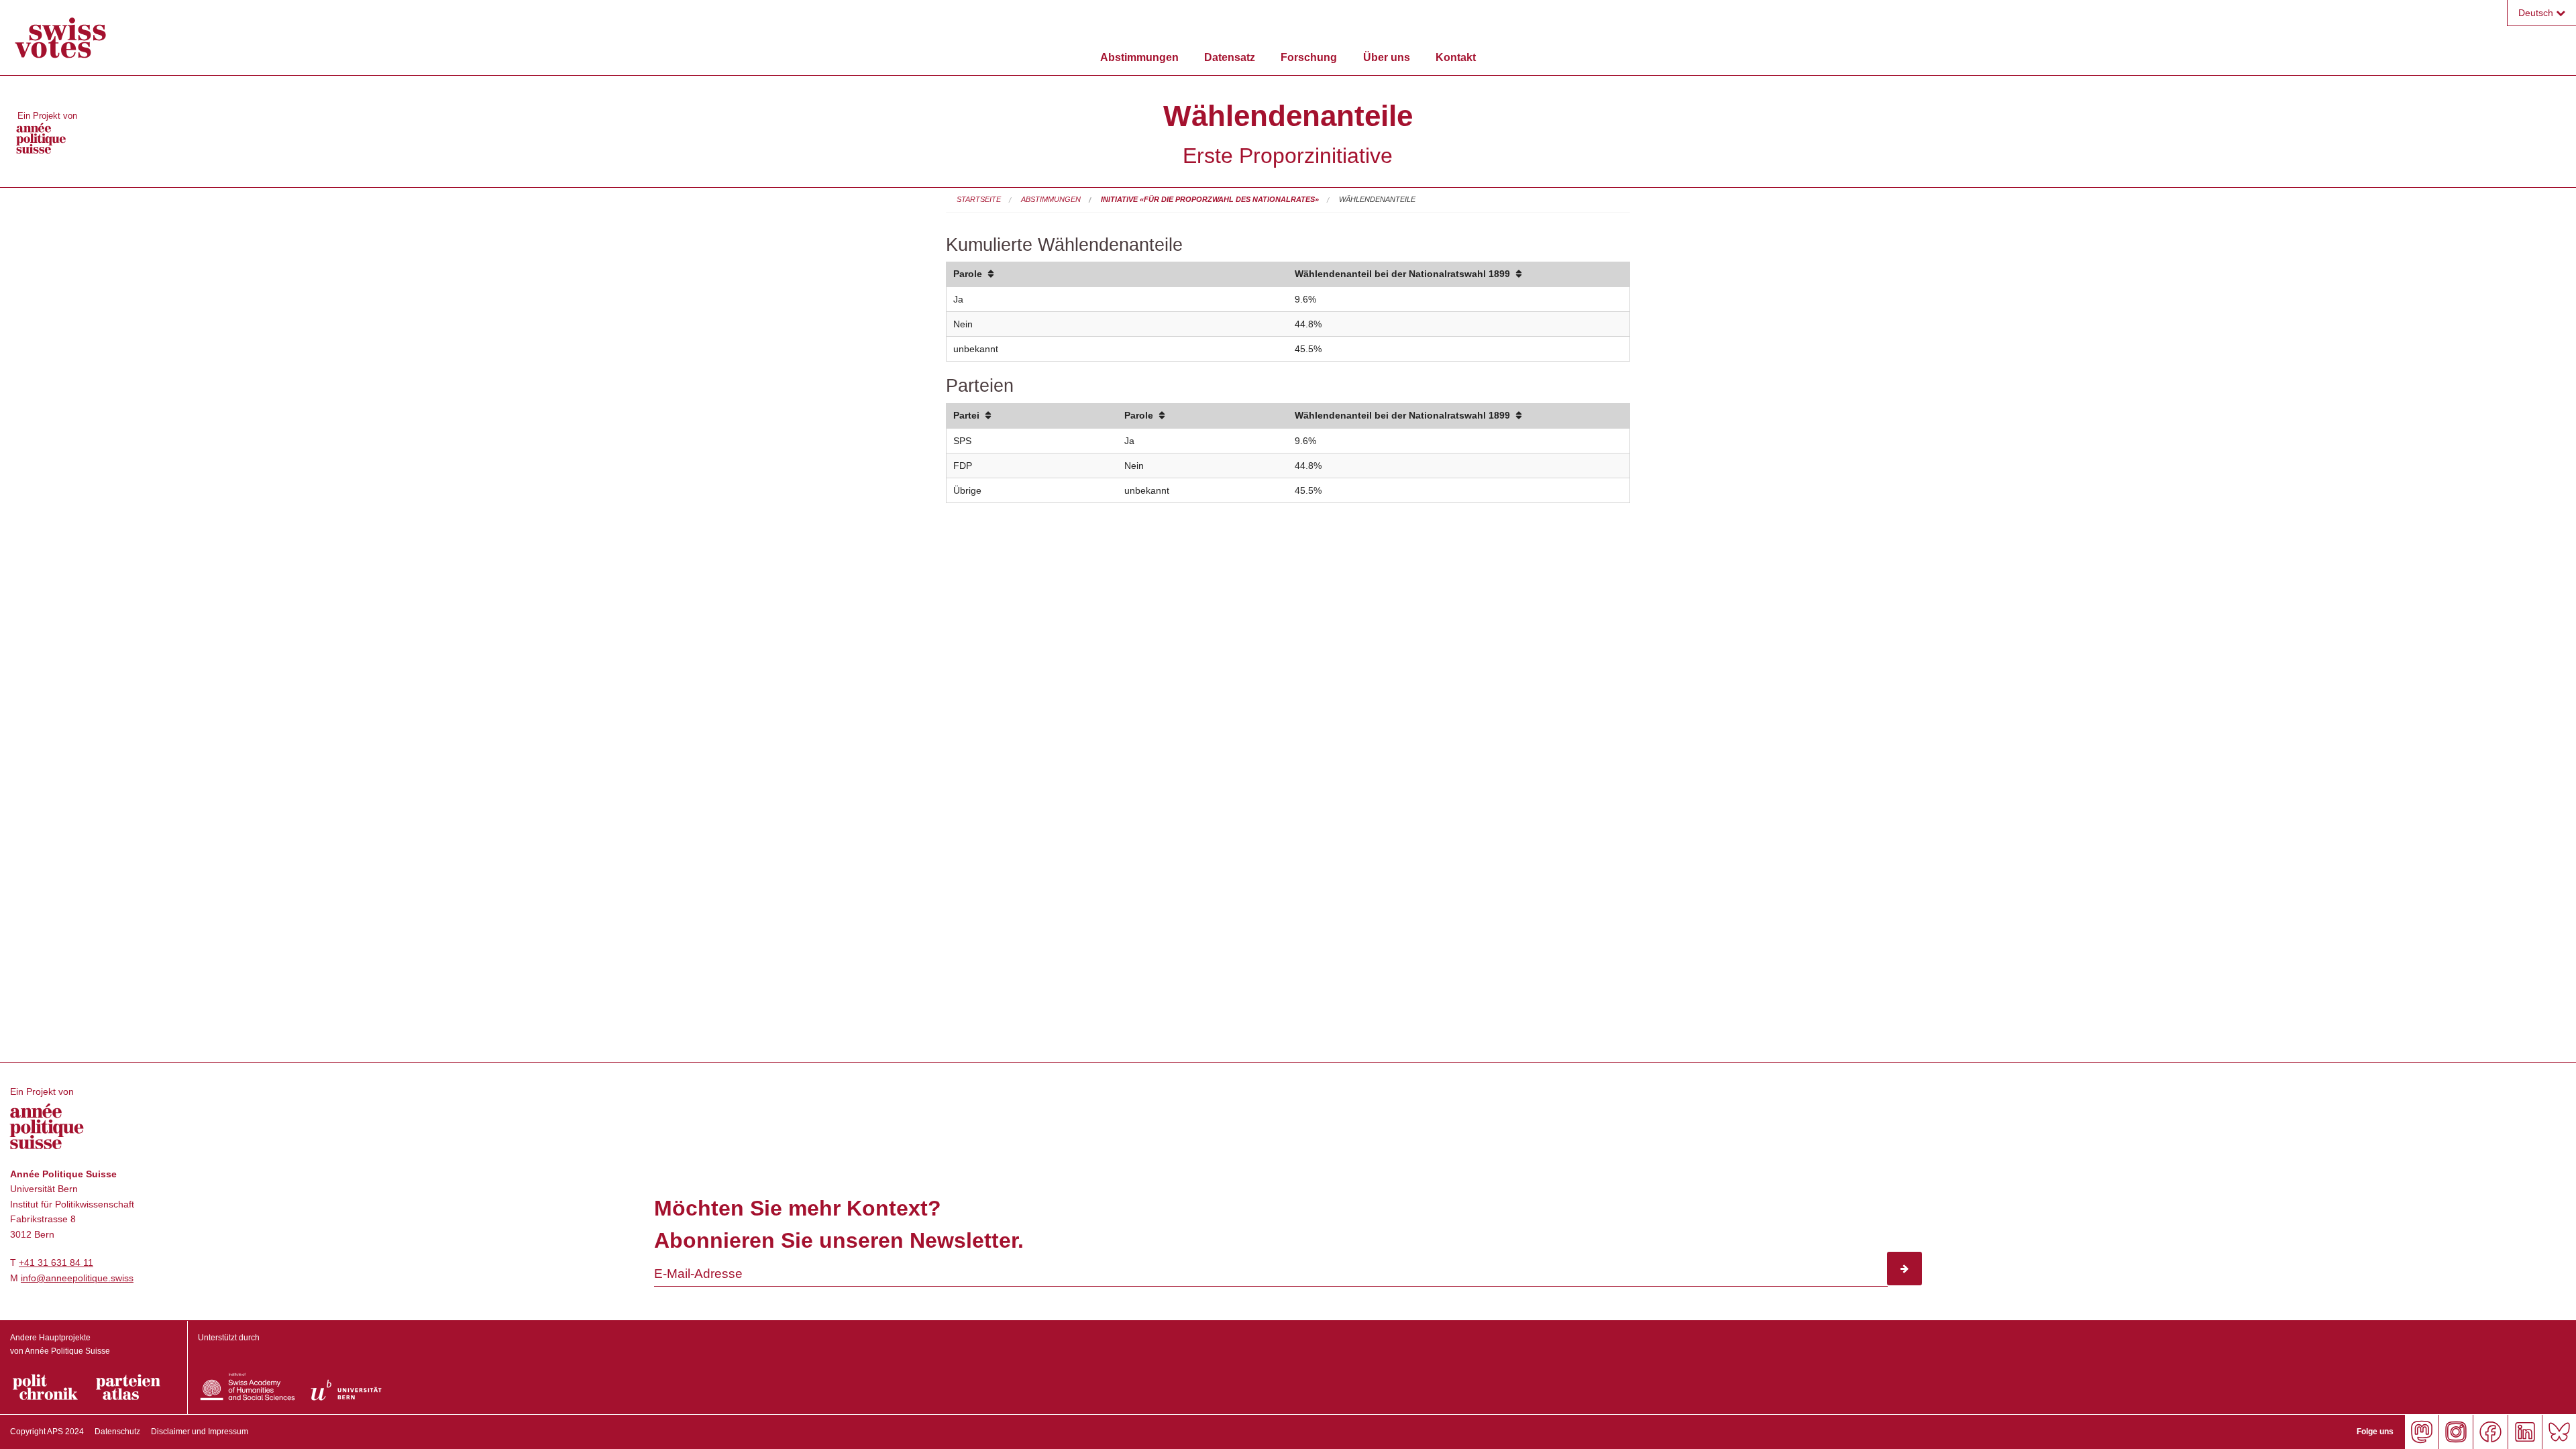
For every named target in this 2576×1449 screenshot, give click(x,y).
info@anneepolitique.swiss (77, 1278)
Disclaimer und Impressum (200, 1432)
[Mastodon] (2421, 1432)
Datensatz (1230, 57)
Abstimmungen (1139, 57)
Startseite (979, 199)
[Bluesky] (2559, 1432)
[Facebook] (2490, 1432)
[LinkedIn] (2525, 1432)
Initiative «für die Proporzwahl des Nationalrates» (1210, 199)
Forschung (1309, 57)
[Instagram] (2456, 1432)
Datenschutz (117, 1432)
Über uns (1387, 57)
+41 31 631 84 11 (56, 1263)
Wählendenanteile (1377, 199)
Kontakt (1456, 57)
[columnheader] (1117, 275)
